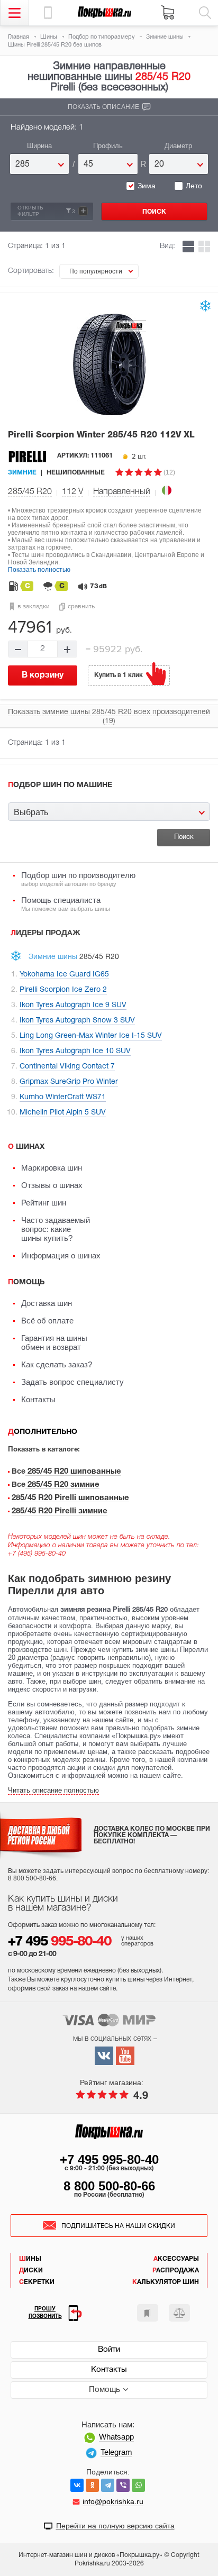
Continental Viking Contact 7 (67, 1067)
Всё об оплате (47, 1321)
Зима (147, 186)
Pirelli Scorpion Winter (101, 435)
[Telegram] (108, 2485)
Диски (31, 2271)
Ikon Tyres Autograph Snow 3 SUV (77, 1021)
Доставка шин (47, 1303)
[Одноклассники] (92, 2485)
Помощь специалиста (66, 904)
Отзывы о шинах (52, 1185)
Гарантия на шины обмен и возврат (54, 1342)
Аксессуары (176, 2259)
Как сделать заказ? (57, 1364)
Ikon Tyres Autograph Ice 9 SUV (73, 1005)
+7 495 (60, 1942)
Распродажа (176, 2271)
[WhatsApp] (138, 2485)
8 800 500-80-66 (109, 2186)
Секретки (37, 2282)
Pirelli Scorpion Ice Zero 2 (63, 990)
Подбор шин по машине (60, 785)
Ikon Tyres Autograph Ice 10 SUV (75, 1051)
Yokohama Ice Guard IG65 (64, 975)
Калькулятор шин (166, 2282)
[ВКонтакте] (77, 2485)
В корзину (43, 675)
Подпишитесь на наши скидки (118, 2226)
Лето (194, 186)
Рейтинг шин (44, 1203)
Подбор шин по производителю (78, 879)
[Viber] (123, 2485)
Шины (30, 2259)
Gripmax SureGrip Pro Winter (69, 1082)
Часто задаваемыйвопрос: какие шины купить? (56, 1229)
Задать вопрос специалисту (72, 1382)
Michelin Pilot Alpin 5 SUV (63, 1113)
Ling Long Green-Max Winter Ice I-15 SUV (91, 1036)
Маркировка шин (52, 1168)
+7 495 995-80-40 (109, 2159)
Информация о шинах (61, 1255)
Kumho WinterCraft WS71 (63, 1097)
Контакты (38, 1399)
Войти (109, 2350)
